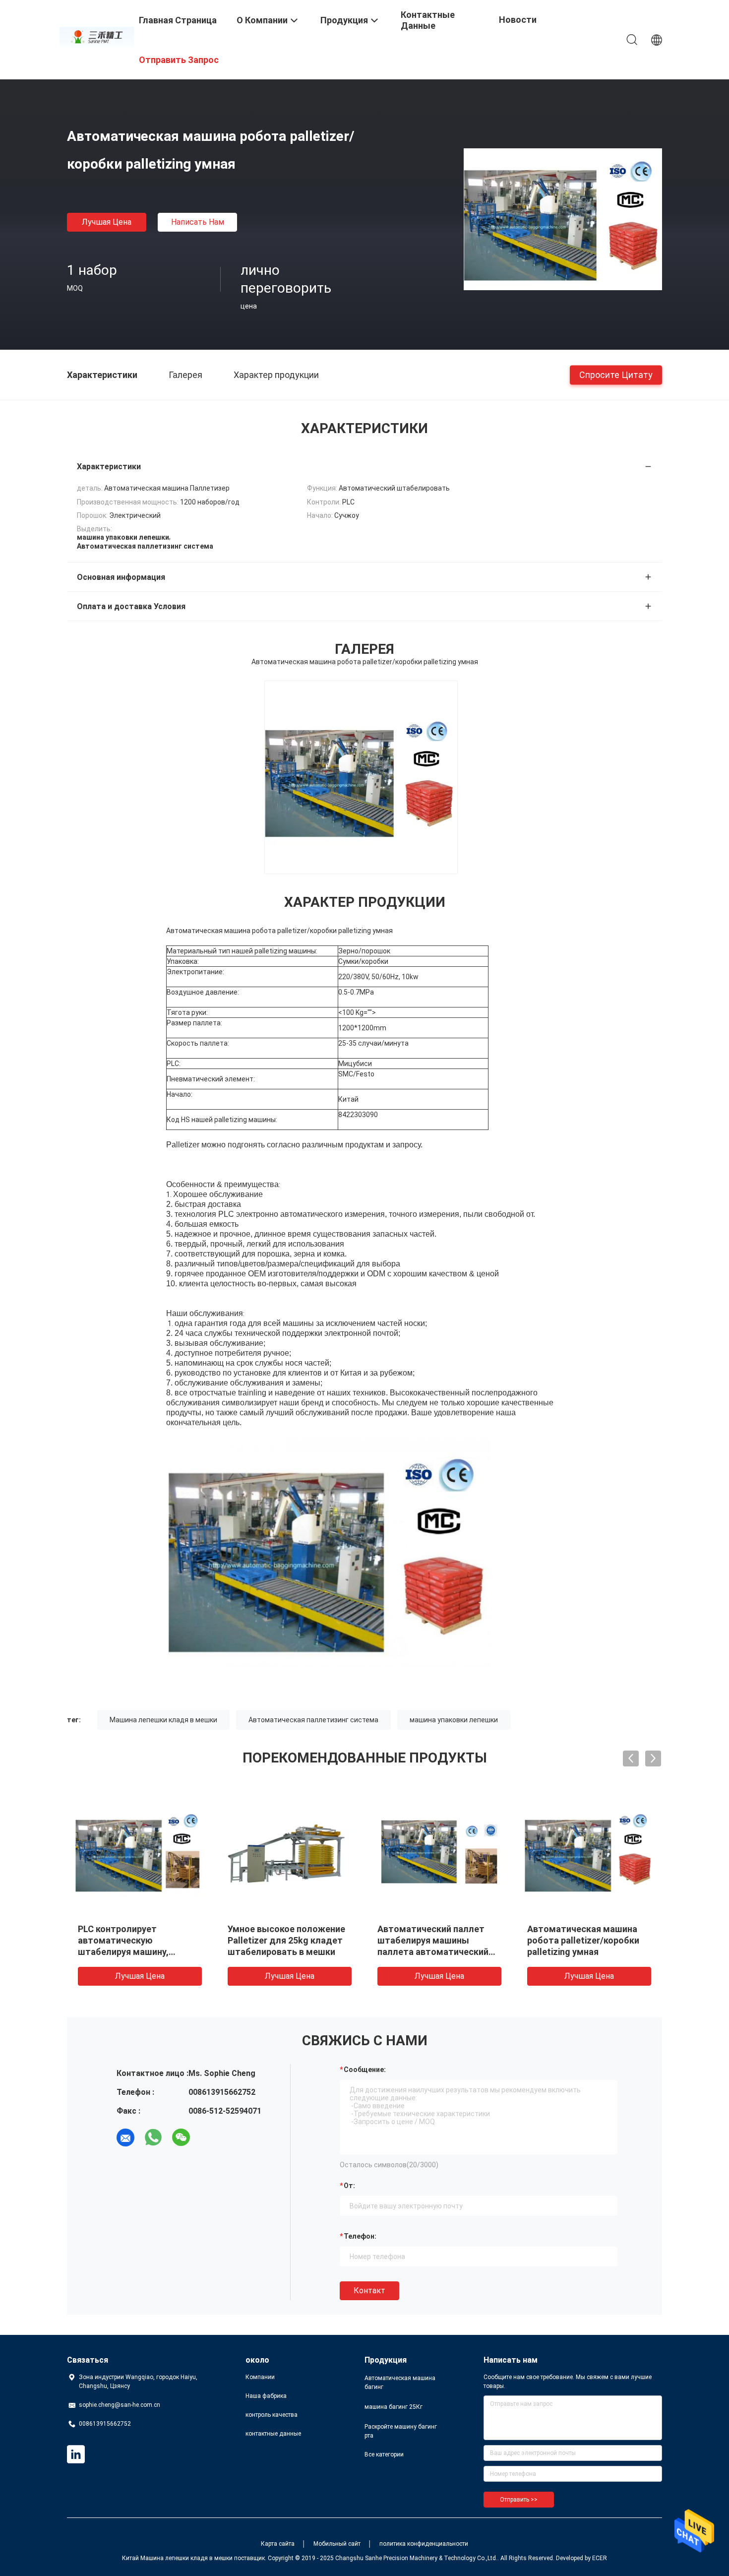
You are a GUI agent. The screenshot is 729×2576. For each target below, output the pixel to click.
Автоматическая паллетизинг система (313, 1720)
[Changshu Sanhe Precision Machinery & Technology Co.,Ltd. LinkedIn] (76, 2454)
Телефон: (360, 2236)
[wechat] (181, 2137)
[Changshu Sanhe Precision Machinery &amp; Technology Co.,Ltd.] (97, 36)
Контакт (369, 2291)
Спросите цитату (616, 374)
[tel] (209, 2137)
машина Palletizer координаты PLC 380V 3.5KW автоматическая (139, 1940)
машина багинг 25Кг (394, 2407)
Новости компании (520, 27)
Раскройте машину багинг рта (401, 2431)
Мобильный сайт (337, 2544)
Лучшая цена (107, 222)
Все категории (384, 2454)
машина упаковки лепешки (454, 1720)
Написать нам (198, 222)
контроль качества (272, 2415)
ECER (600, 2558)
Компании (260, 2377)
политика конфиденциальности (424, 2544)
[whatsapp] (153, 2137)
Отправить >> (519, 2500)
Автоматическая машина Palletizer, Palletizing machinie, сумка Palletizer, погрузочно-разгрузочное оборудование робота (582, 1952)
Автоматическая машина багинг (400, 2383)
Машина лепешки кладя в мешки (163, 1720)
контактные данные (273, 2434)
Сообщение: (365, 2070)
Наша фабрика (266, 2396)
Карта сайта (278, 2544)
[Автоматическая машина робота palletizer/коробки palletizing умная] (563, 219)
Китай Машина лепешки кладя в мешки (177, 2558)
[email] (125, 2137)
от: (349, 2186)
